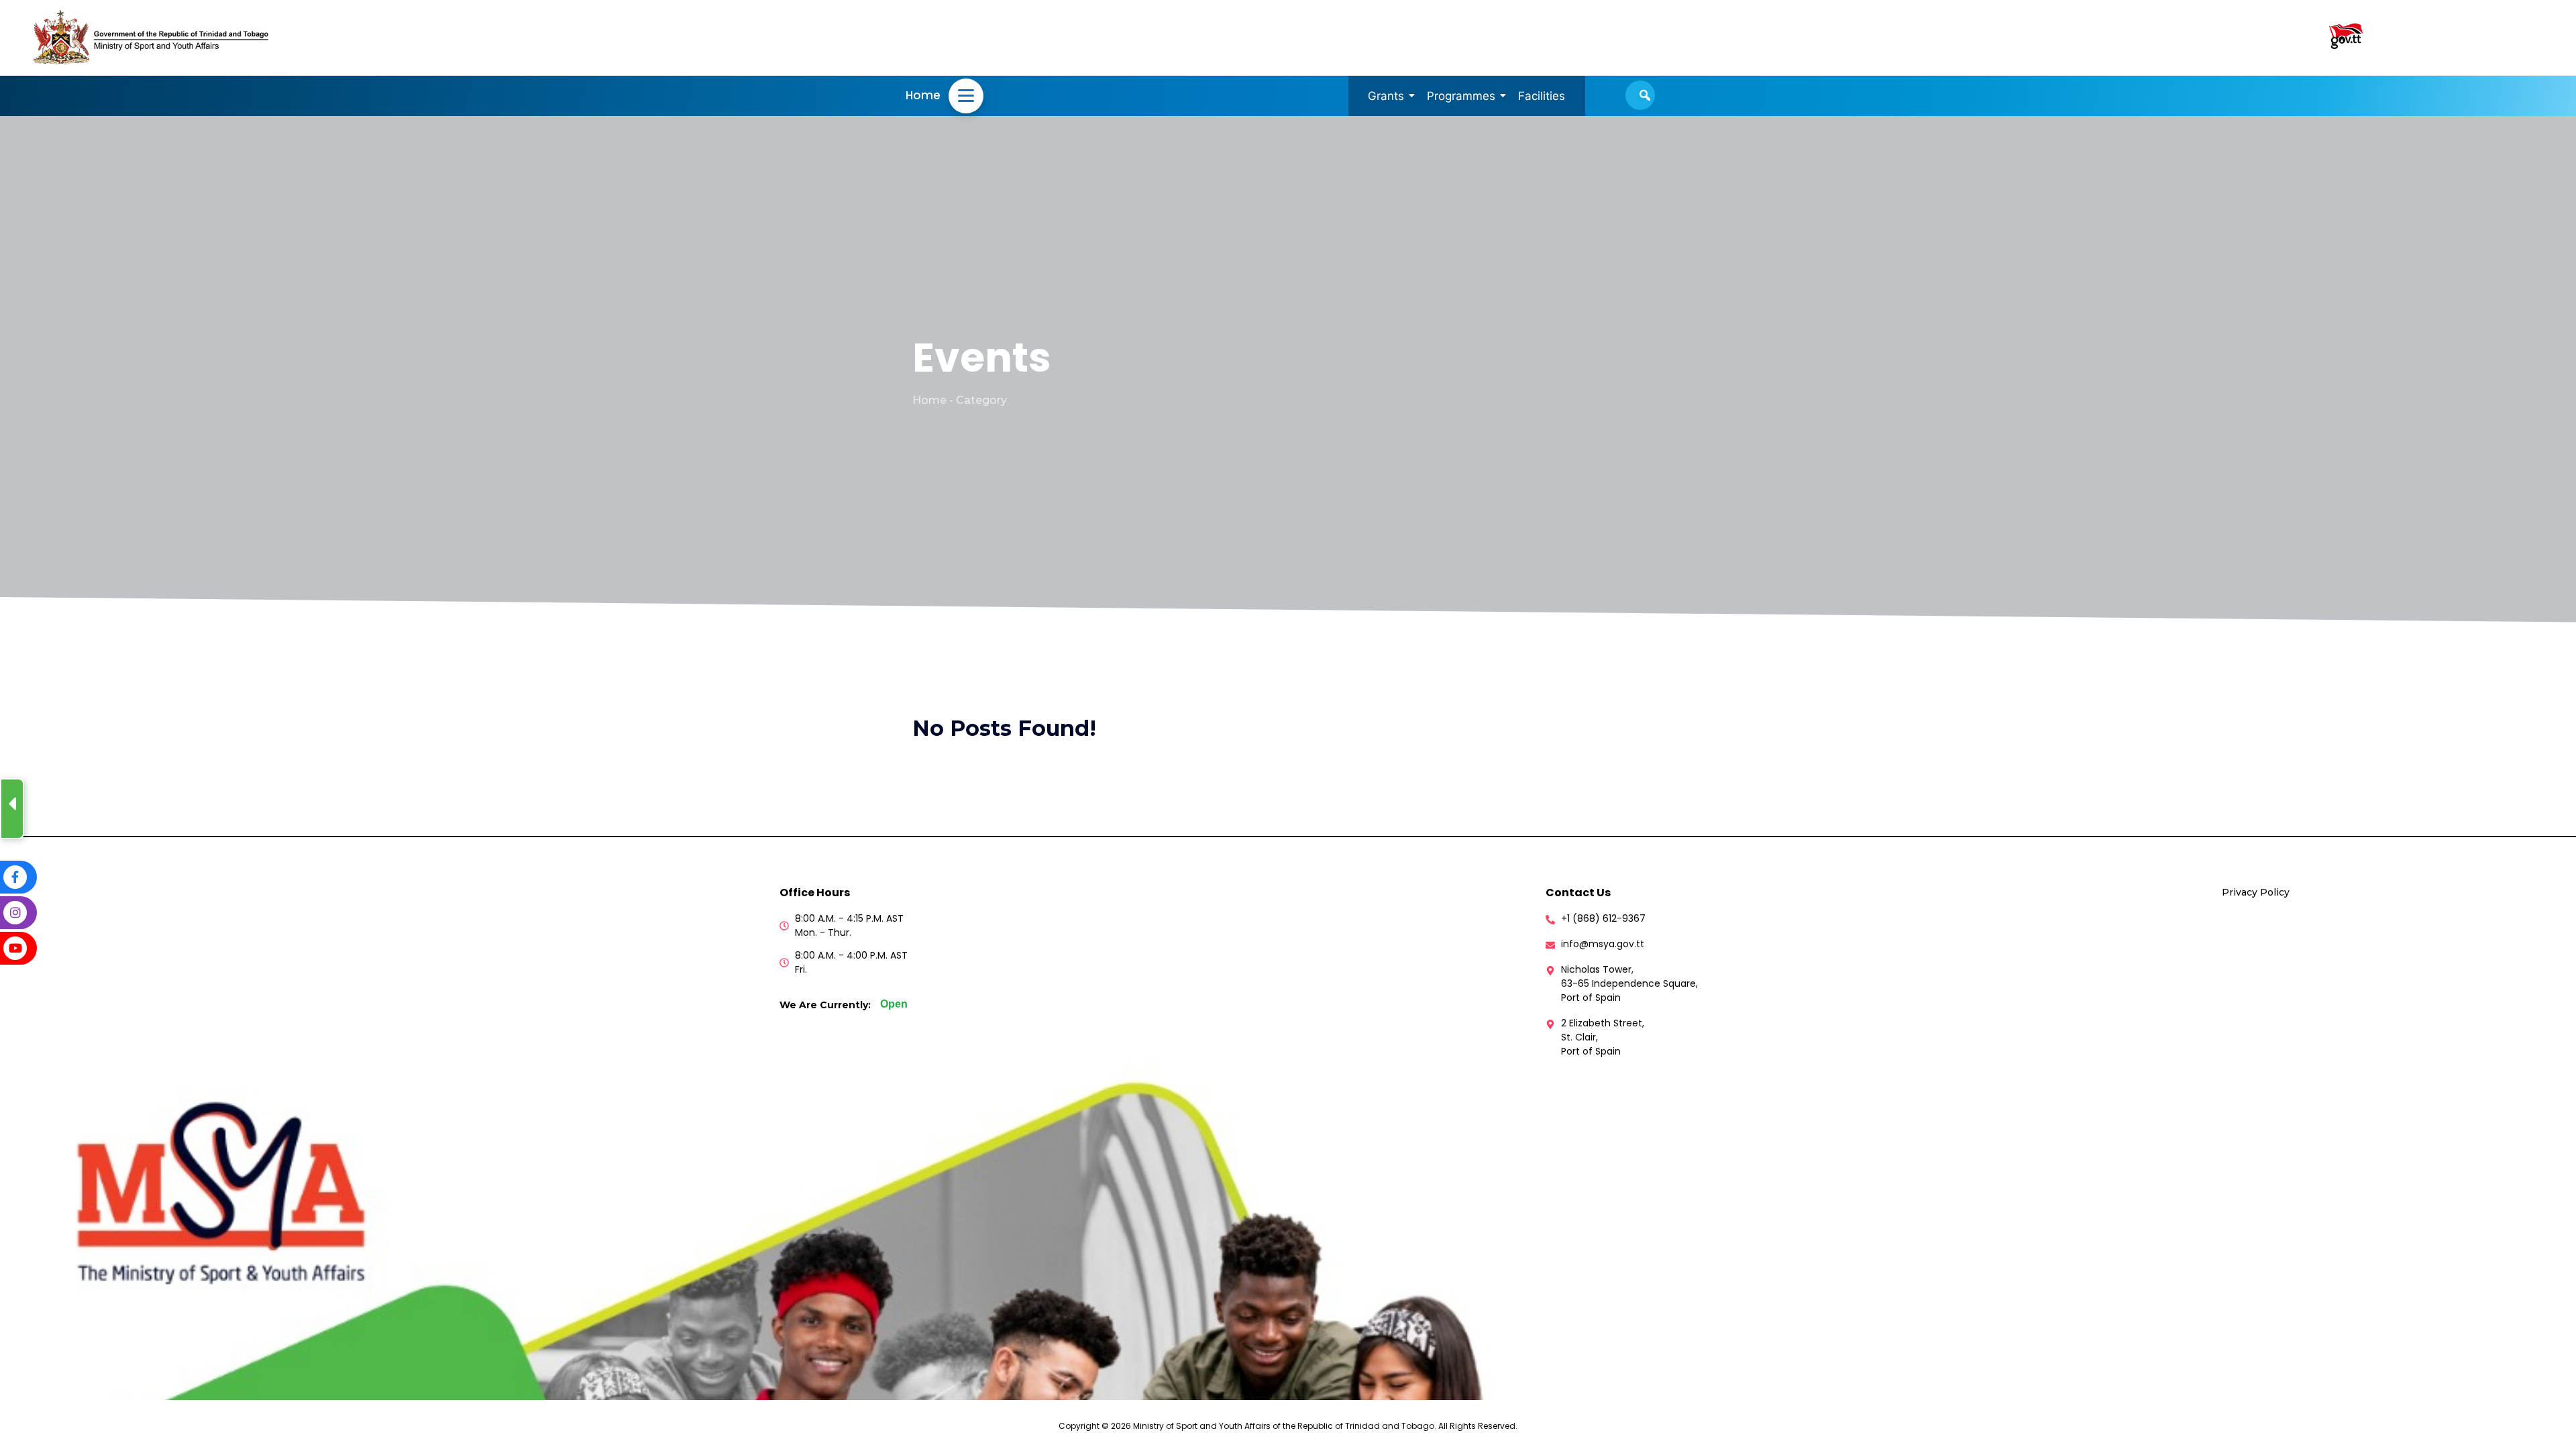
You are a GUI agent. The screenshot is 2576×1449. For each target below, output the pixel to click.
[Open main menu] (966, 96)
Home (923, 95)
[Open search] (1640, 95)
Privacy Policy (2256, 892)
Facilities (1542, 96)
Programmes (1461, 96)
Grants (1386, 96)
